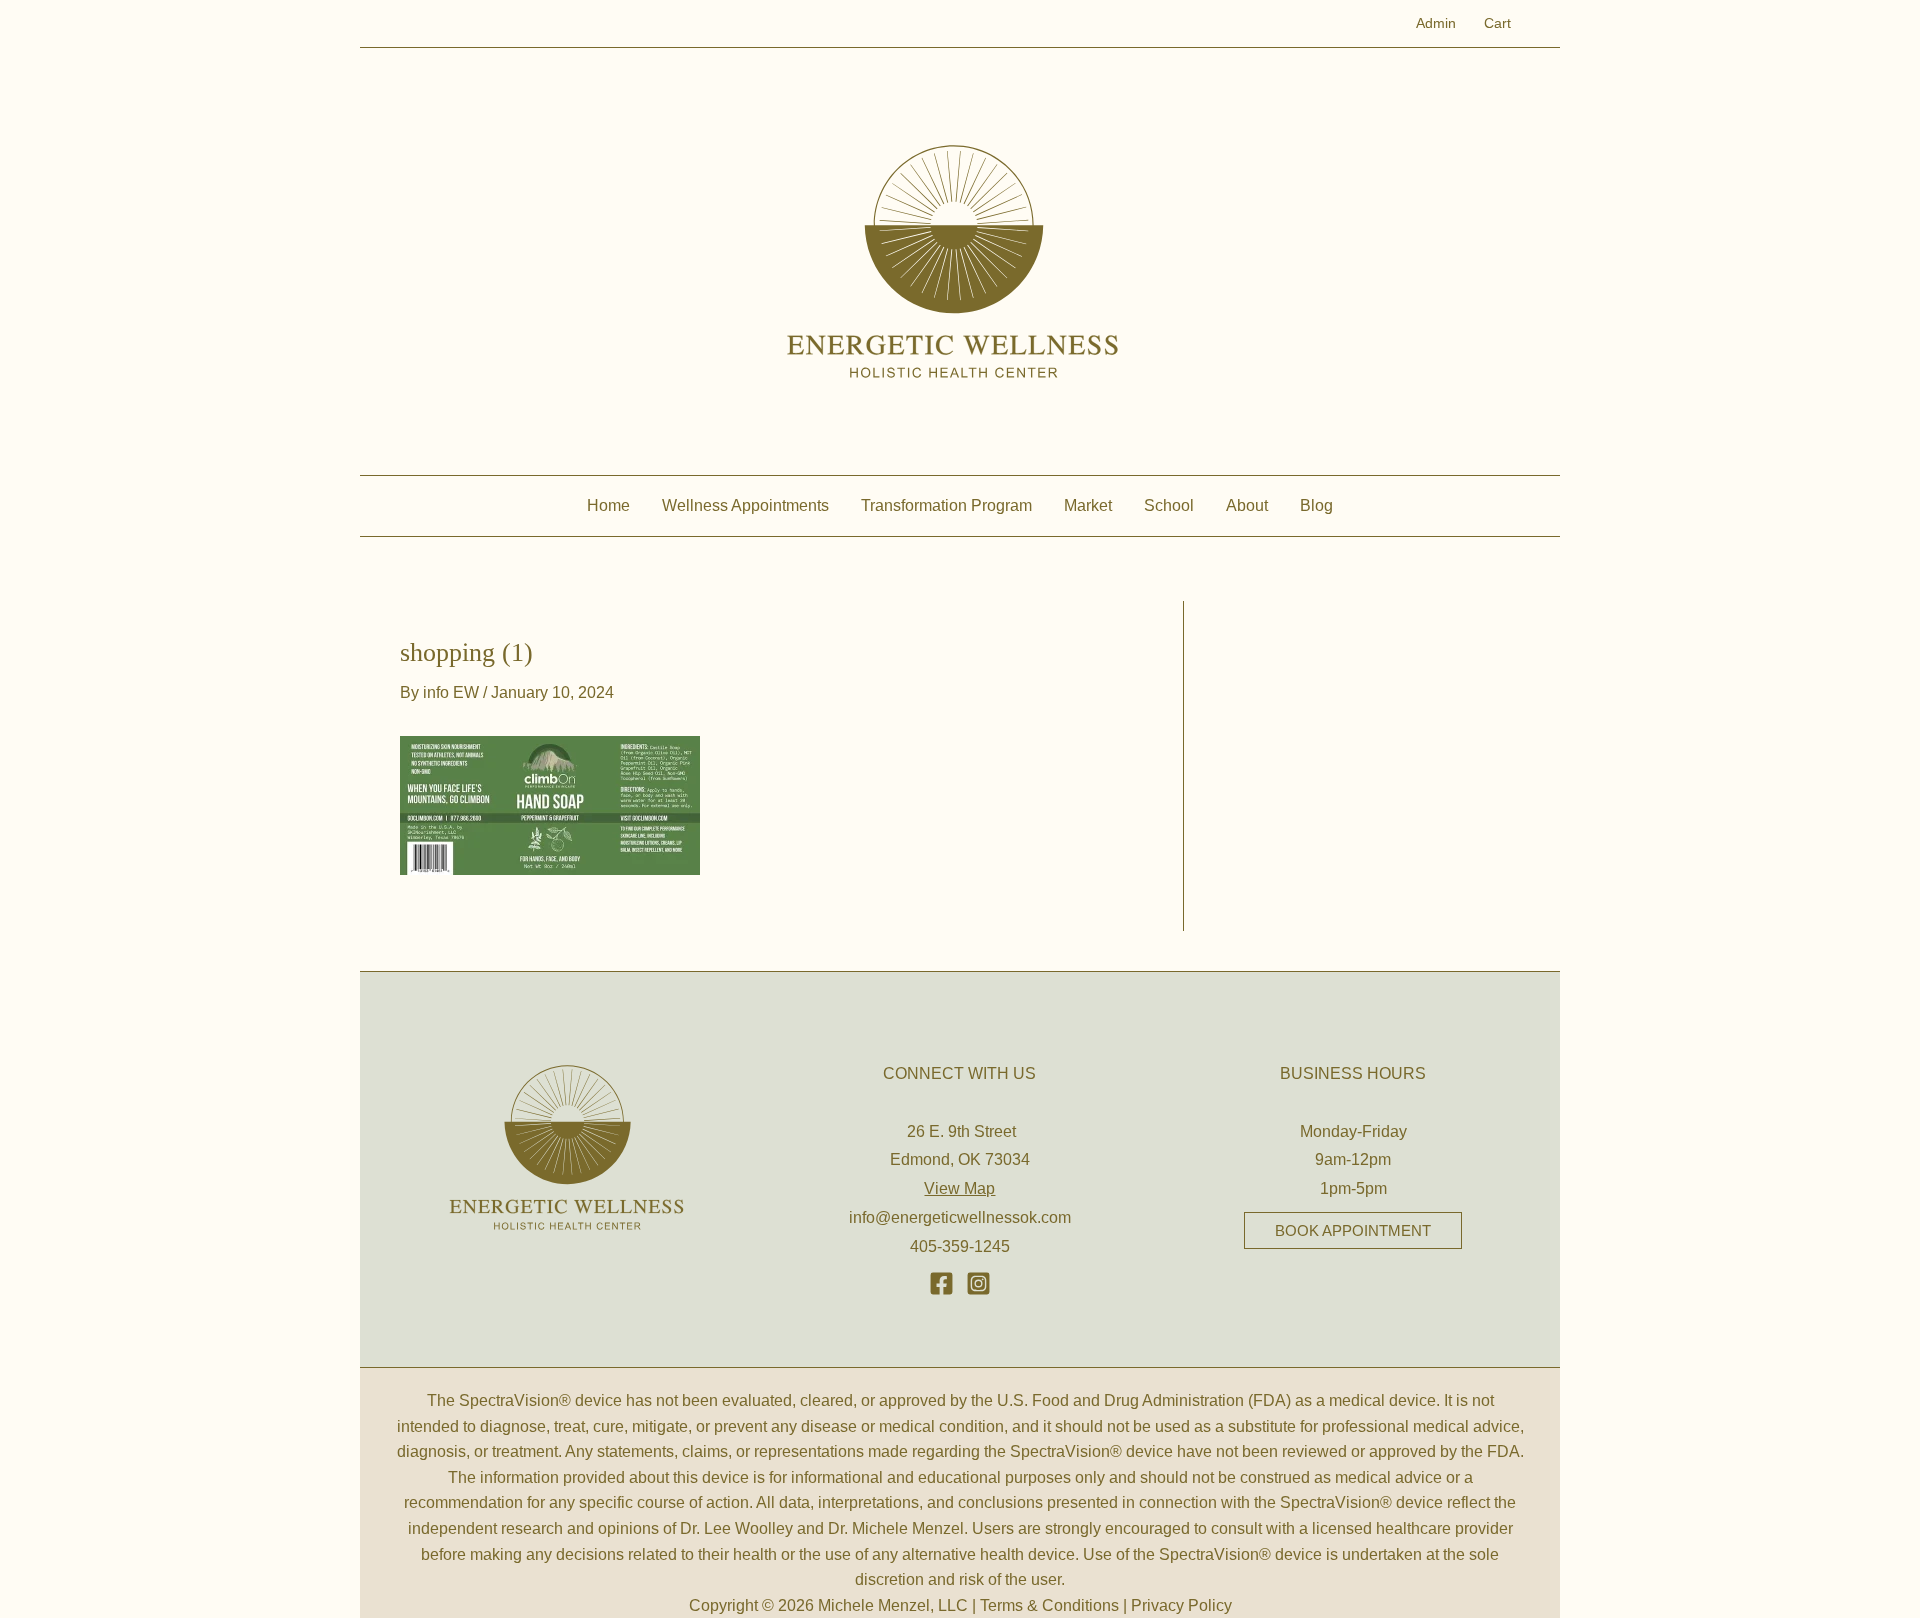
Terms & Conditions (1049, 1605)
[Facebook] (941, 1283)
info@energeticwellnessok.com (960, 1217)
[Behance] (978, 1283)
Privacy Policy (1181, 1605)
